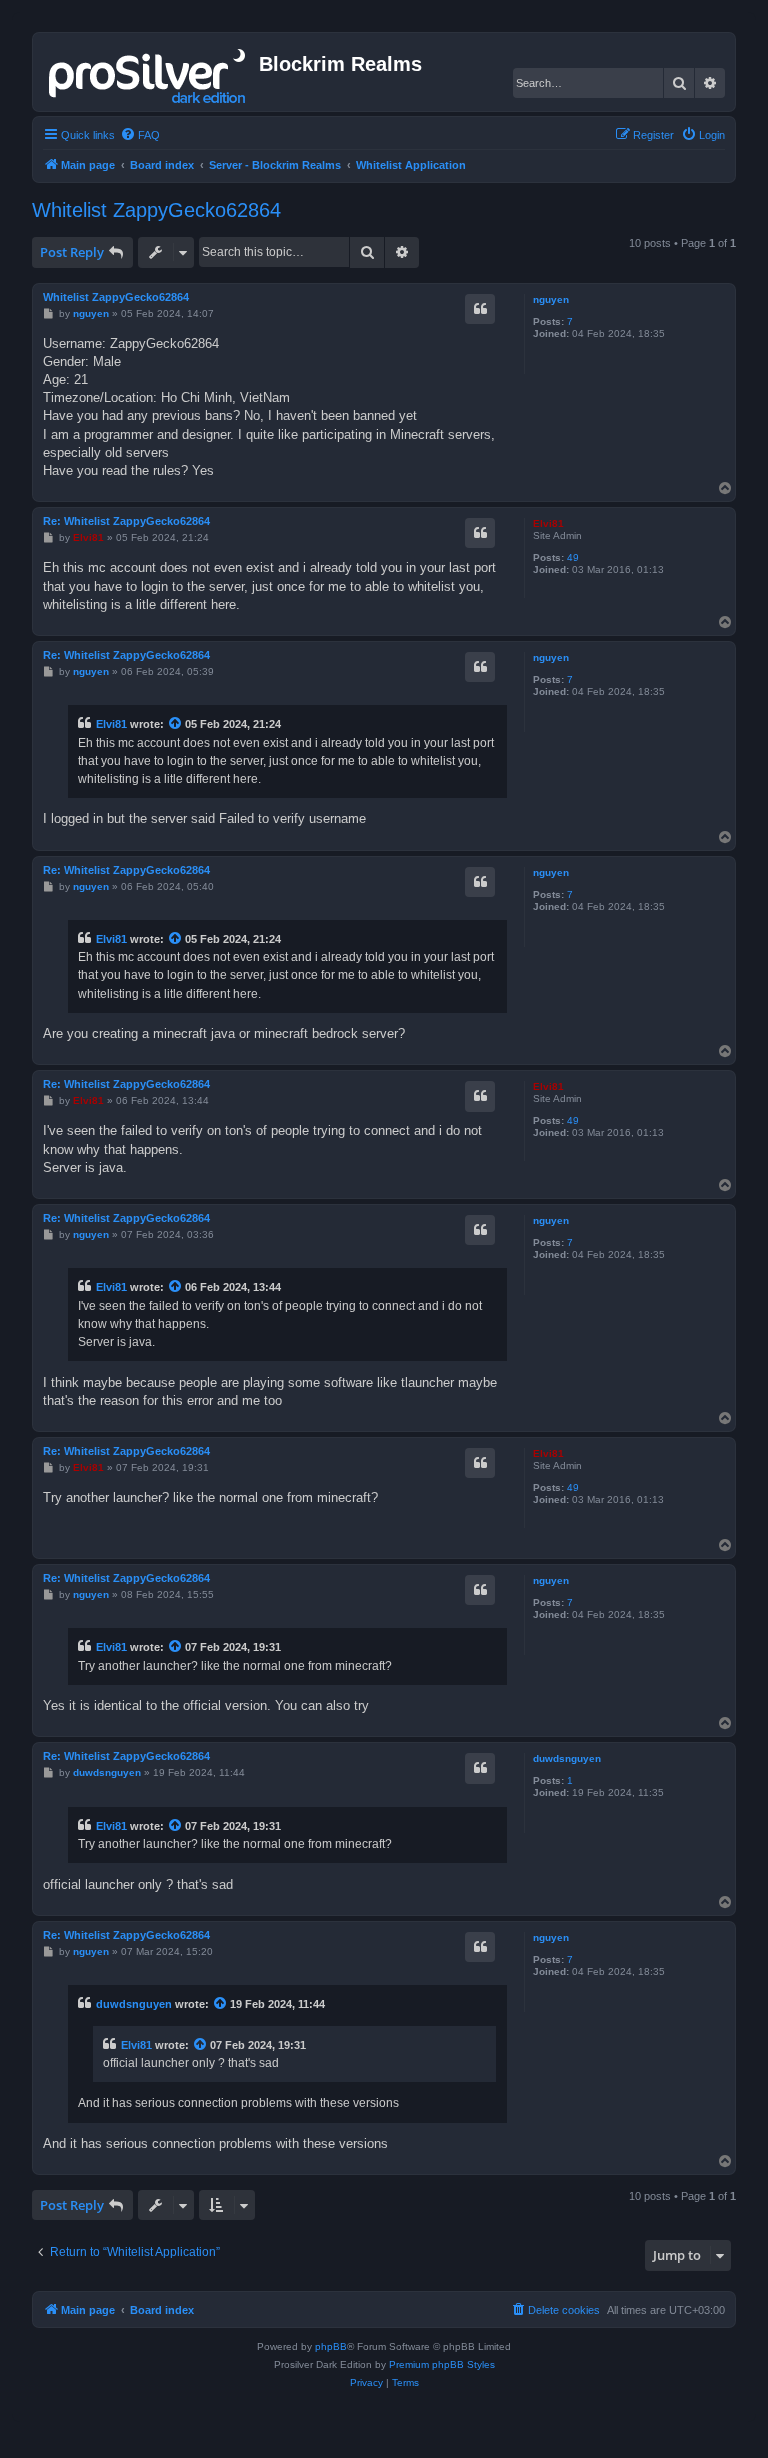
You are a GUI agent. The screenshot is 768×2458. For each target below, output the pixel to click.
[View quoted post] (176, 724)
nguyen (551, 299)
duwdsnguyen (567, 1758)
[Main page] (148, 72)
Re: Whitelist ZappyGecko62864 (126, 521)
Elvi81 (548, 523)
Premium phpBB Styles (442, 2364)
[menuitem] (140, 135)
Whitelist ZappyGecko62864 (156, 210)
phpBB (331, 2346)
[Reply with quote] (480, 309)
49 (573, 557)
